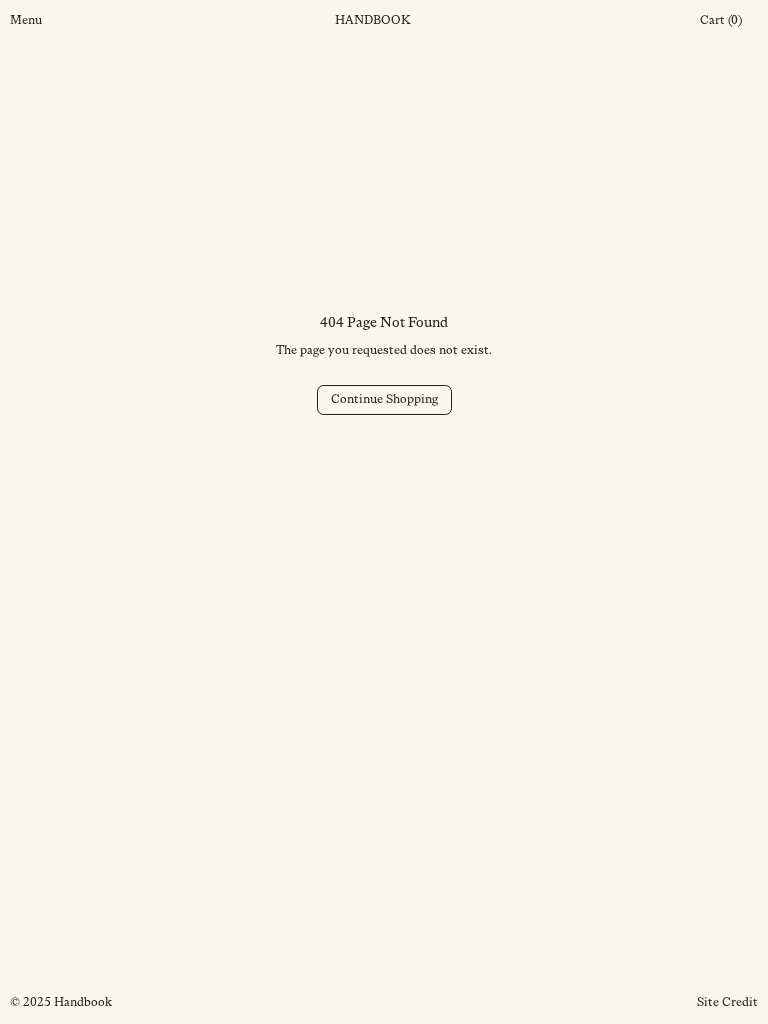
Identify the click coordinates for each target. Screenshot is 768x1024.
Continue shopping (384, 399)
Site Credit (727, 1002)
